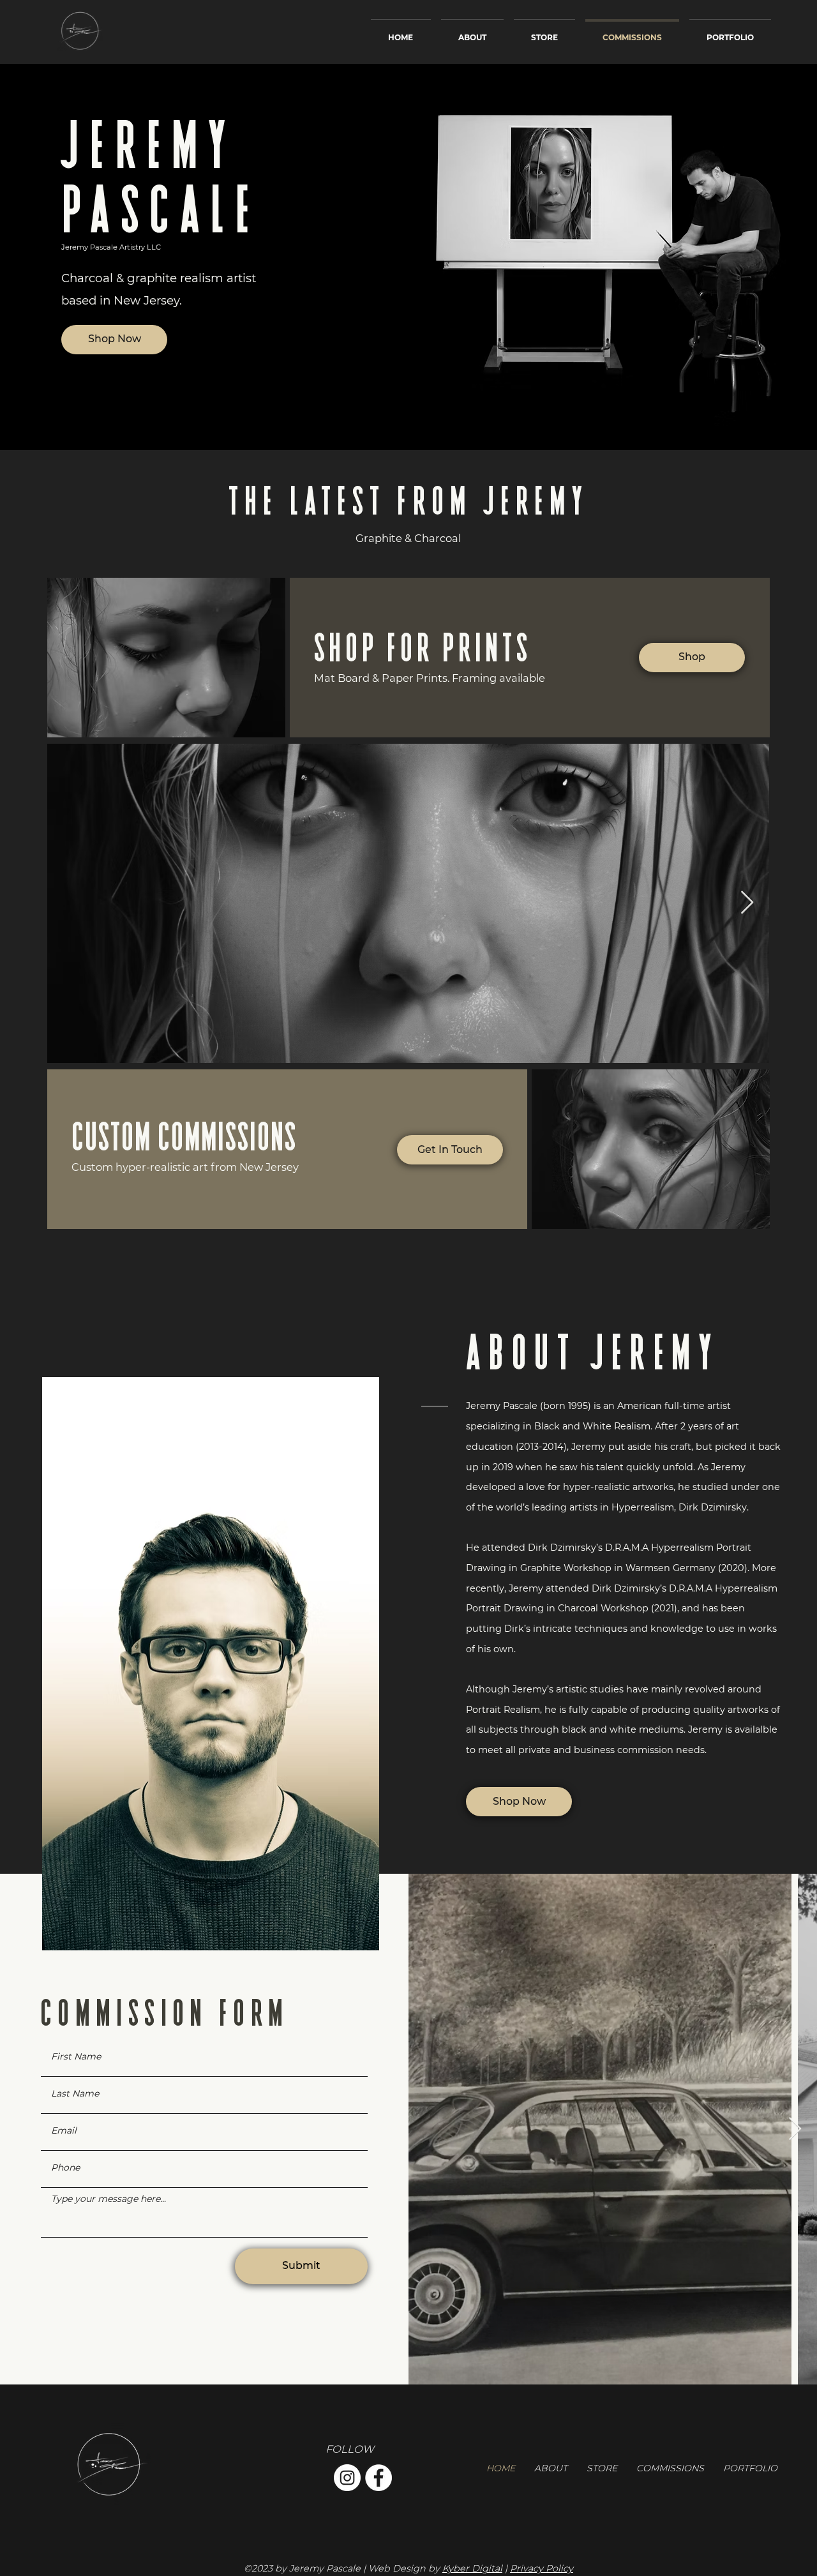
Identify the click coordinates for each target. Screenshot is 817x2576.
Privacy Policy (542, 2568)
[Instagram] (347, 2478)
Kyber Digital (472, 2568)
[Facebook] (379, 2478)
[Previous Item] (69, 903)
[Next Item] (795, 2129)
